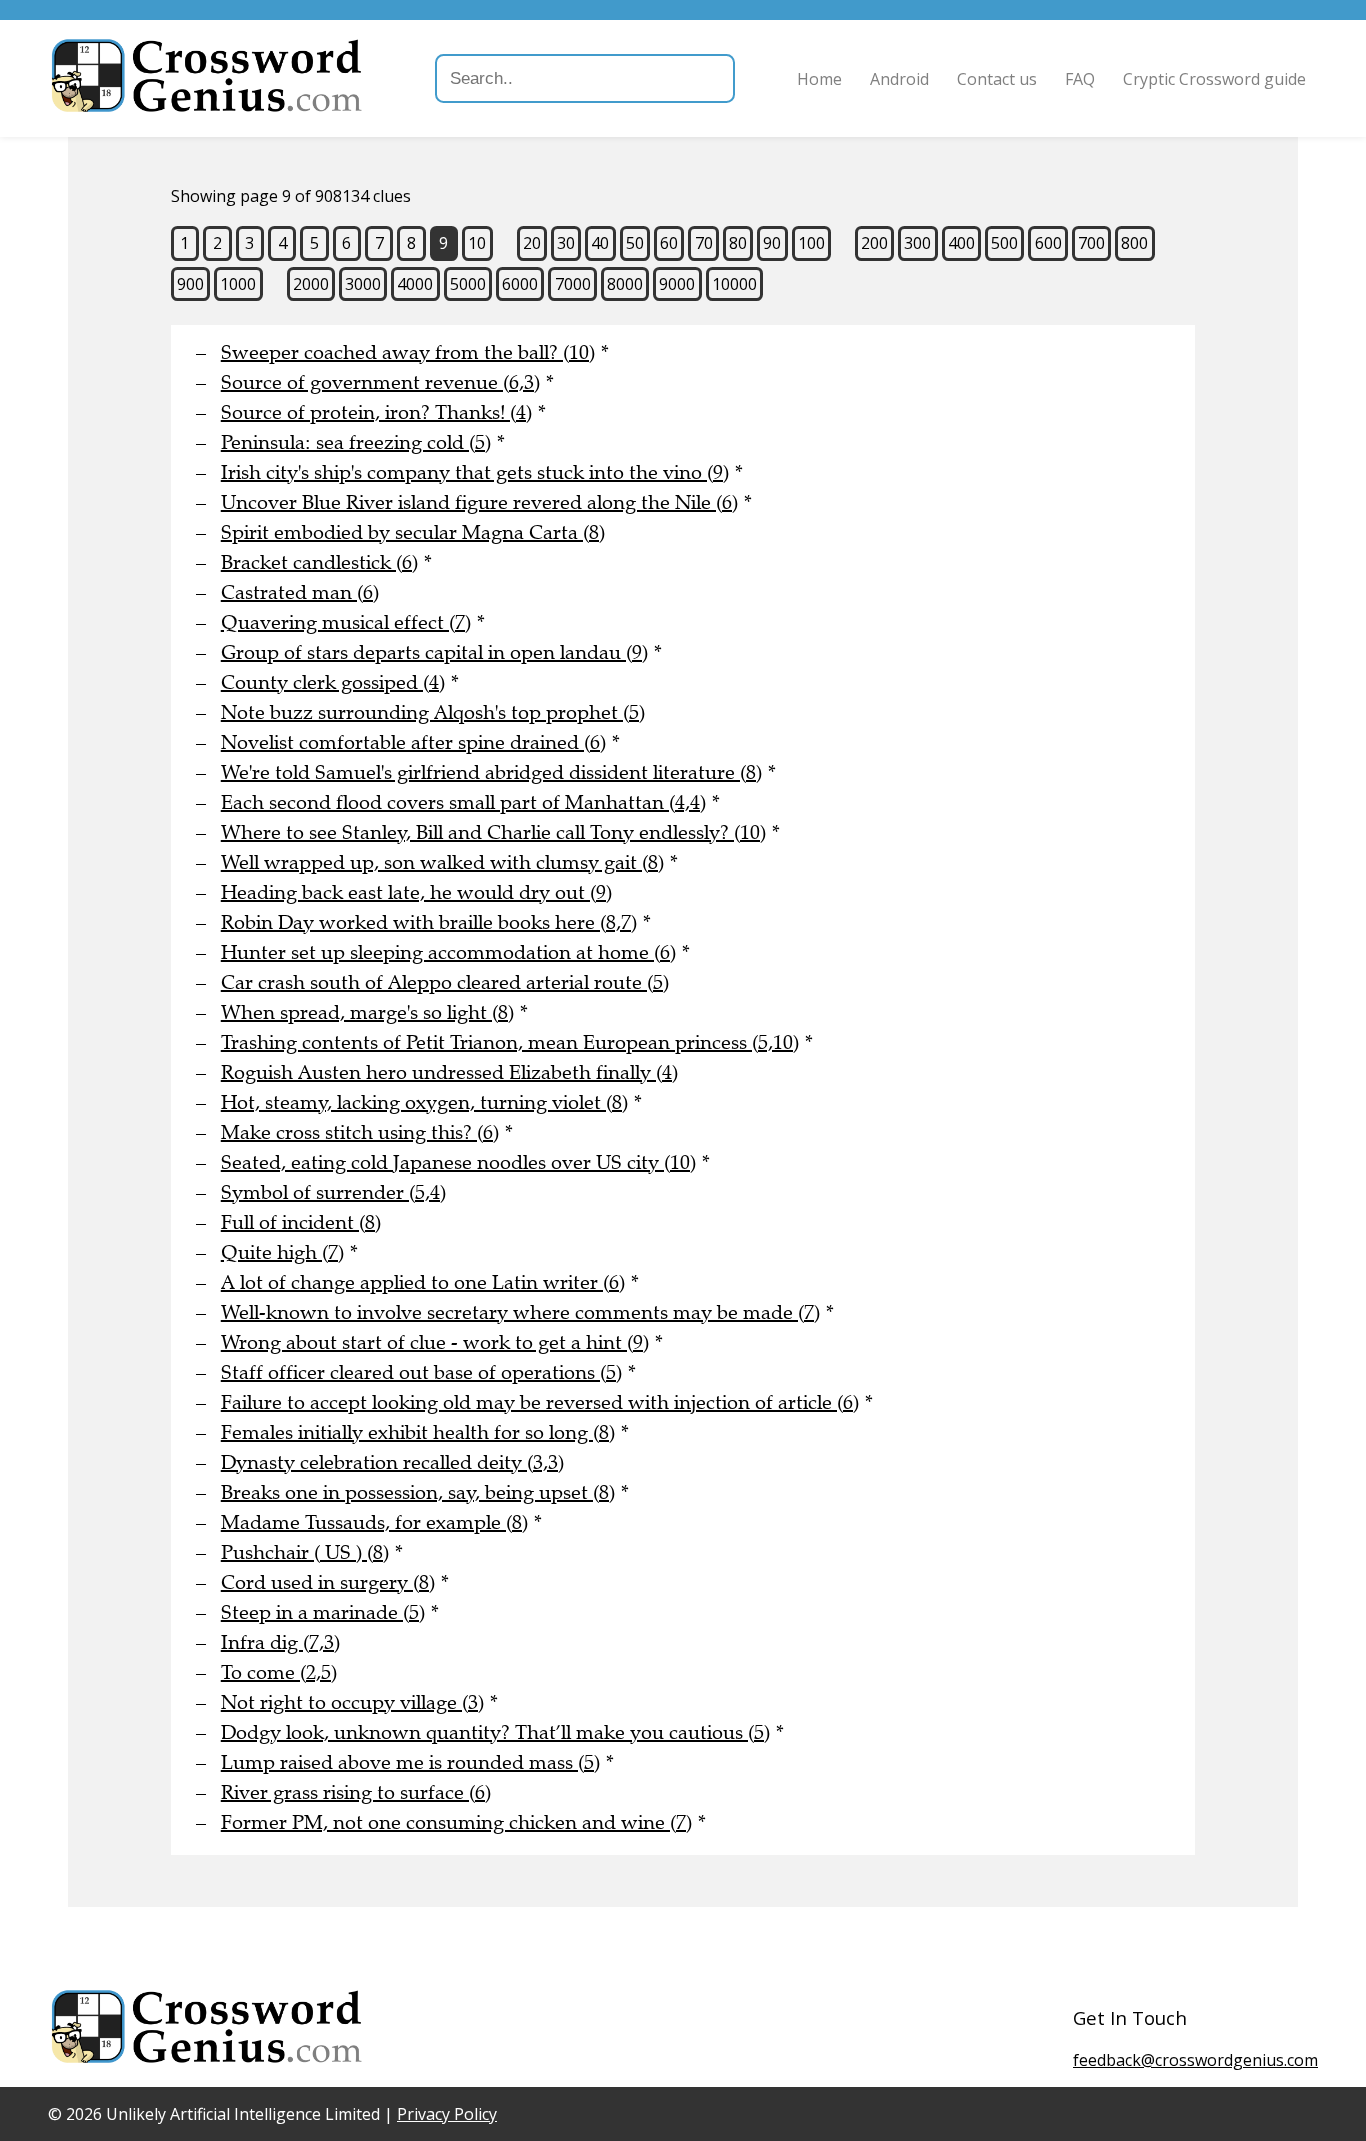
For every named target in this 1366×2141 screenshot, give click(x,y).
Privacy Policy (447, 2114)
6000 (520, 284)
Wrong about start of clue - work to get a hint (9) (435, 1342)
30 (566, 243)
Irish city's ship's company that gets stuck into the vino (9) (475, 472)
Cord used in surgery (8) (328, 1582)
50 (635, 243)
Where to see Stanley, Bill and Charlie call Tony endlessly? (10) (493, 832)
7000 (573, 284)
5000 (468, 284)
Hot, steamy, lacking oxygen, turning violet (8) (424, 1102)
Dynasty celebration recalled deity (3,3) (392, 1462)
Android (899, 79)
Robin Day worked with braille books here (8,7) (429, 922)
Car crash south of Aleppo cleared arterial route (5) (445, 982)
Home (819, 79)
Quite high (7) (282, 1252)
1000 (238, 284)
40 (600, 243)
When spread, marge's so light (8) (367, 1012)
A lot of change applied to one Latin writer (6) (423, 1282)
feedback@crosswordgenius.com (1195, 2060)
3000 (363, 284)
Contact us (997, 79)
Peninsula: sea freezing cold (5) (356, 442)
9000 (677, 284)
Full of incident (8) (301, 1222)
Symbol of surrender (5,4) (333, 1192)
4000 (415, 284)
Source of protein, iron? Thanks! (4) (376, 412)
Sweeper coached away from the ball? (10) (408, 352)
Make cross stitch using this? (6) (360, 1132)
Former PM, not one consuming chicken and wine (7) (456, 1822)
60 (669, 243)
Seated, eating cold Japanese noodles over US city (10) (458, 1162)
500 (1004, 243)
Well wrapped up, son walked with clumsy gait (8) (442, 862)
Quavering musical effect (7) (346, 622)
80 (738, 243)
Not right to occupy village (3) (352, 1702)
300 (917, 243)
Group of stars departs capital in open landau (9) (434, 652)
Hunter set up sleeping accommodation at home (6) (448, 952)
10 (477, 243)
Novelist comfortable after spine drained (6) (413, 742)
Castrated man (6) (300, 592)
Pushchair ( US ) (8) (305, 1552)
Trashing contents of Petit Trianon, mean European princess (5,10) (510, 1042)
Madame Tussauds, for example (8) (374, 1522)
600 (1048, 243)
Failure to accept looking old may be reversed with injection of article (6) (540, 1402)
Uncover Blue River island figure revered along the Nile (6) (479, 502)
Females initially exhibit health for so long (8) (418, 1432)
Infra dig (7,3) (280, 1642)
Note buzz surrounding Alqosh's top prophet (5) (433, 712)
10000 (734, 284)
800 (1134, 243)
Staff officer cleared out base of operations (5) (421, 1372)
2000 (311, 284)
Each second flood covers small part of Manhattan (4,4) (463, 802)
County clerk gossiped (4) (333, 682)
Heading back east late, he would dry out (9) (416, 892)
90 (772, 243)
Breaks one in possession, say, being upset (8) (418, 1492)
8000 (625, 284)
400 (961, 243)
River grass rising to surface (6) (356, 1792)
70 (704, 243)
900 (190, 284)
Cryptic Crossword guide (1214, 79)
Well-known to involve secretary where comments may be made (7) (520, 1312)
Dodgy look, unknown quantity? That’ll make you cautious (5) (495, 1732)
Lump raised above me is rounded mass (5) (410, 1762)
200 (874, 243)
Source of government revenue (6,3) (380, 382)
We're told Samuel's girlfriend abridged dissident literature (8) (491, 772)
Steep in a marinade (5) (323, 1612)
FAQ (1080, 79)
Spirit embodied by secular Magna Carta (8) (413, 532)
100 (811, 243)
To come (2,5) (279, 1672)
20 (532, 243)
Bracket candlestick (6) (319, 562)
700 (1091, 243)
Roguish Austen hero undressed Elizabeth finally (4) (449, 1072)
